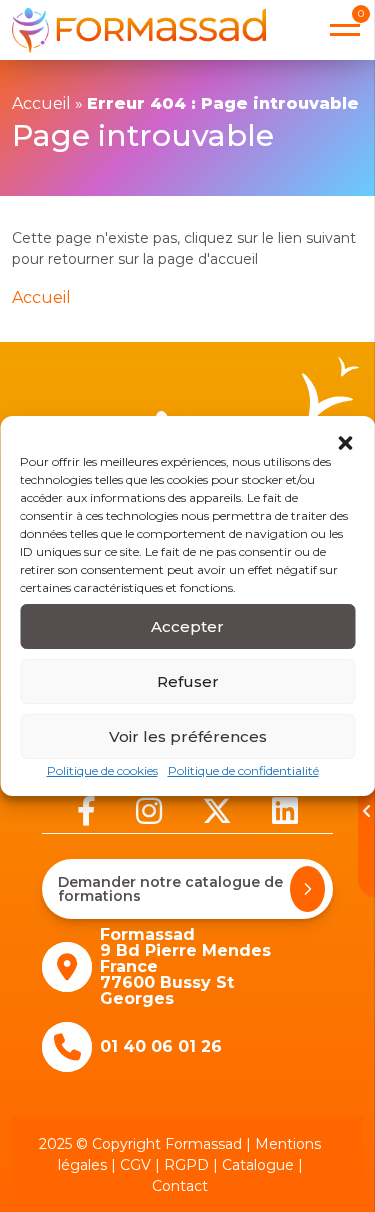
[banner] (139, 30)
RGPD (186, 1165)
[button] (345, 441)
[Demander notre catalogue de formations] (307, 889)
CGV (135, 1165)
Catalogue (258, 1165)
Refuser (188, 681)
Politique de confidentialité (243, 770)
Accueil (41, 103)
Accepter (187, 626)
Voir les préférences (188, 736)
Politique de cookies (102, 770)
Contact (180, 1186)
